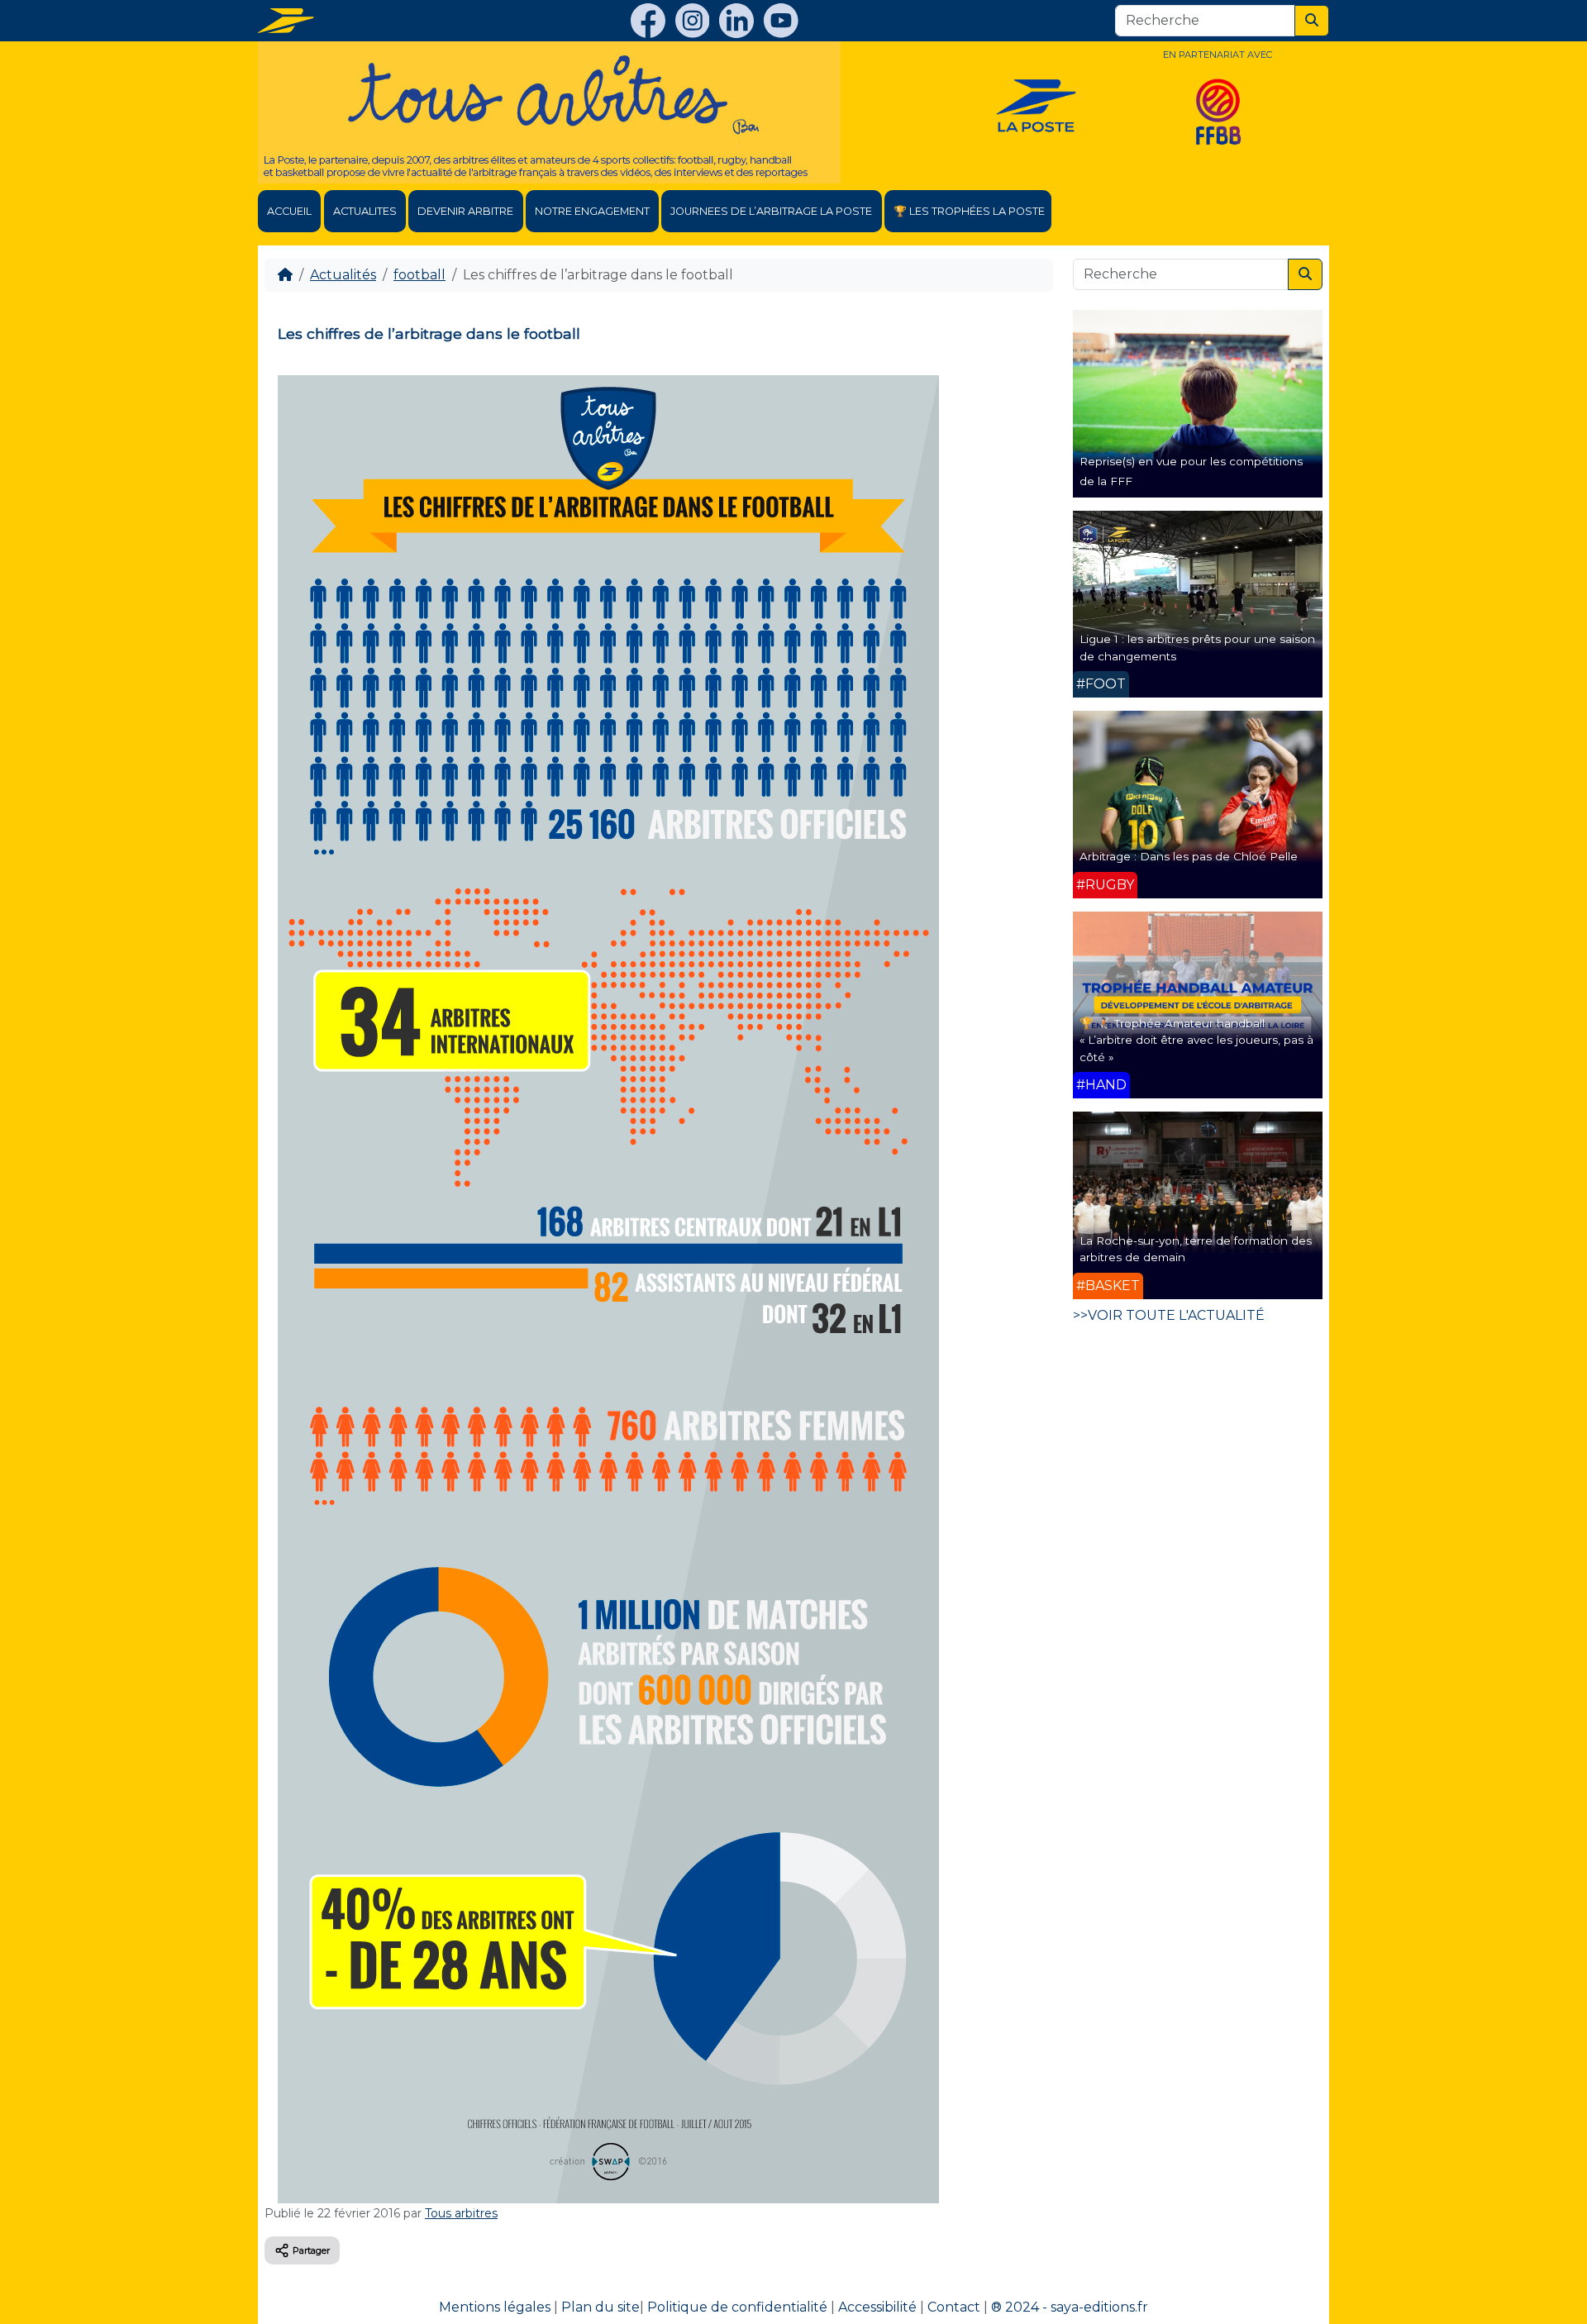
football (419, 275)
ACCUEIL (289, 211)
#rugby (1105, 885)
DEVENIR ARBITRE (465, 211)
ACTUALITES (365, 211)
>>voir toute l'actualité (1169, 1315)
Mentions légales (495, 2307)
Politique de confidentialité (737, 2307)
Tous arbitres (461, 2213)
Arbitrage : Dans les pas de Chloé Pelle (1189, 856)
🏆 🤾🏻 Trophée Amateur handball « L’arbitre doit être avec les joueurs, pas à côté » (1196, 1040)
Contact (954, 2307)
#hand (1101, 1085)
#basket (1108, 1286)
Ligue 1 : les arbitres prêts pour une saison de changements (1197, 647)
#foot (1101, 684)
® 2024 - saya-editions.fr (1070, 2307)
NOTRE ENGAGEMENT (592, 211)
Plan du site (600, 2307)
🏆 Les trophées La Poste (969, 211)
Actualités (343, 275)
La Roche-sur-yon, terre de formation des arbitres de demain (1196, 1249)
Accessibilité (877, 2307)
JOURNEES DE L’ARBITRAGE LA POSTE (771, 211)
